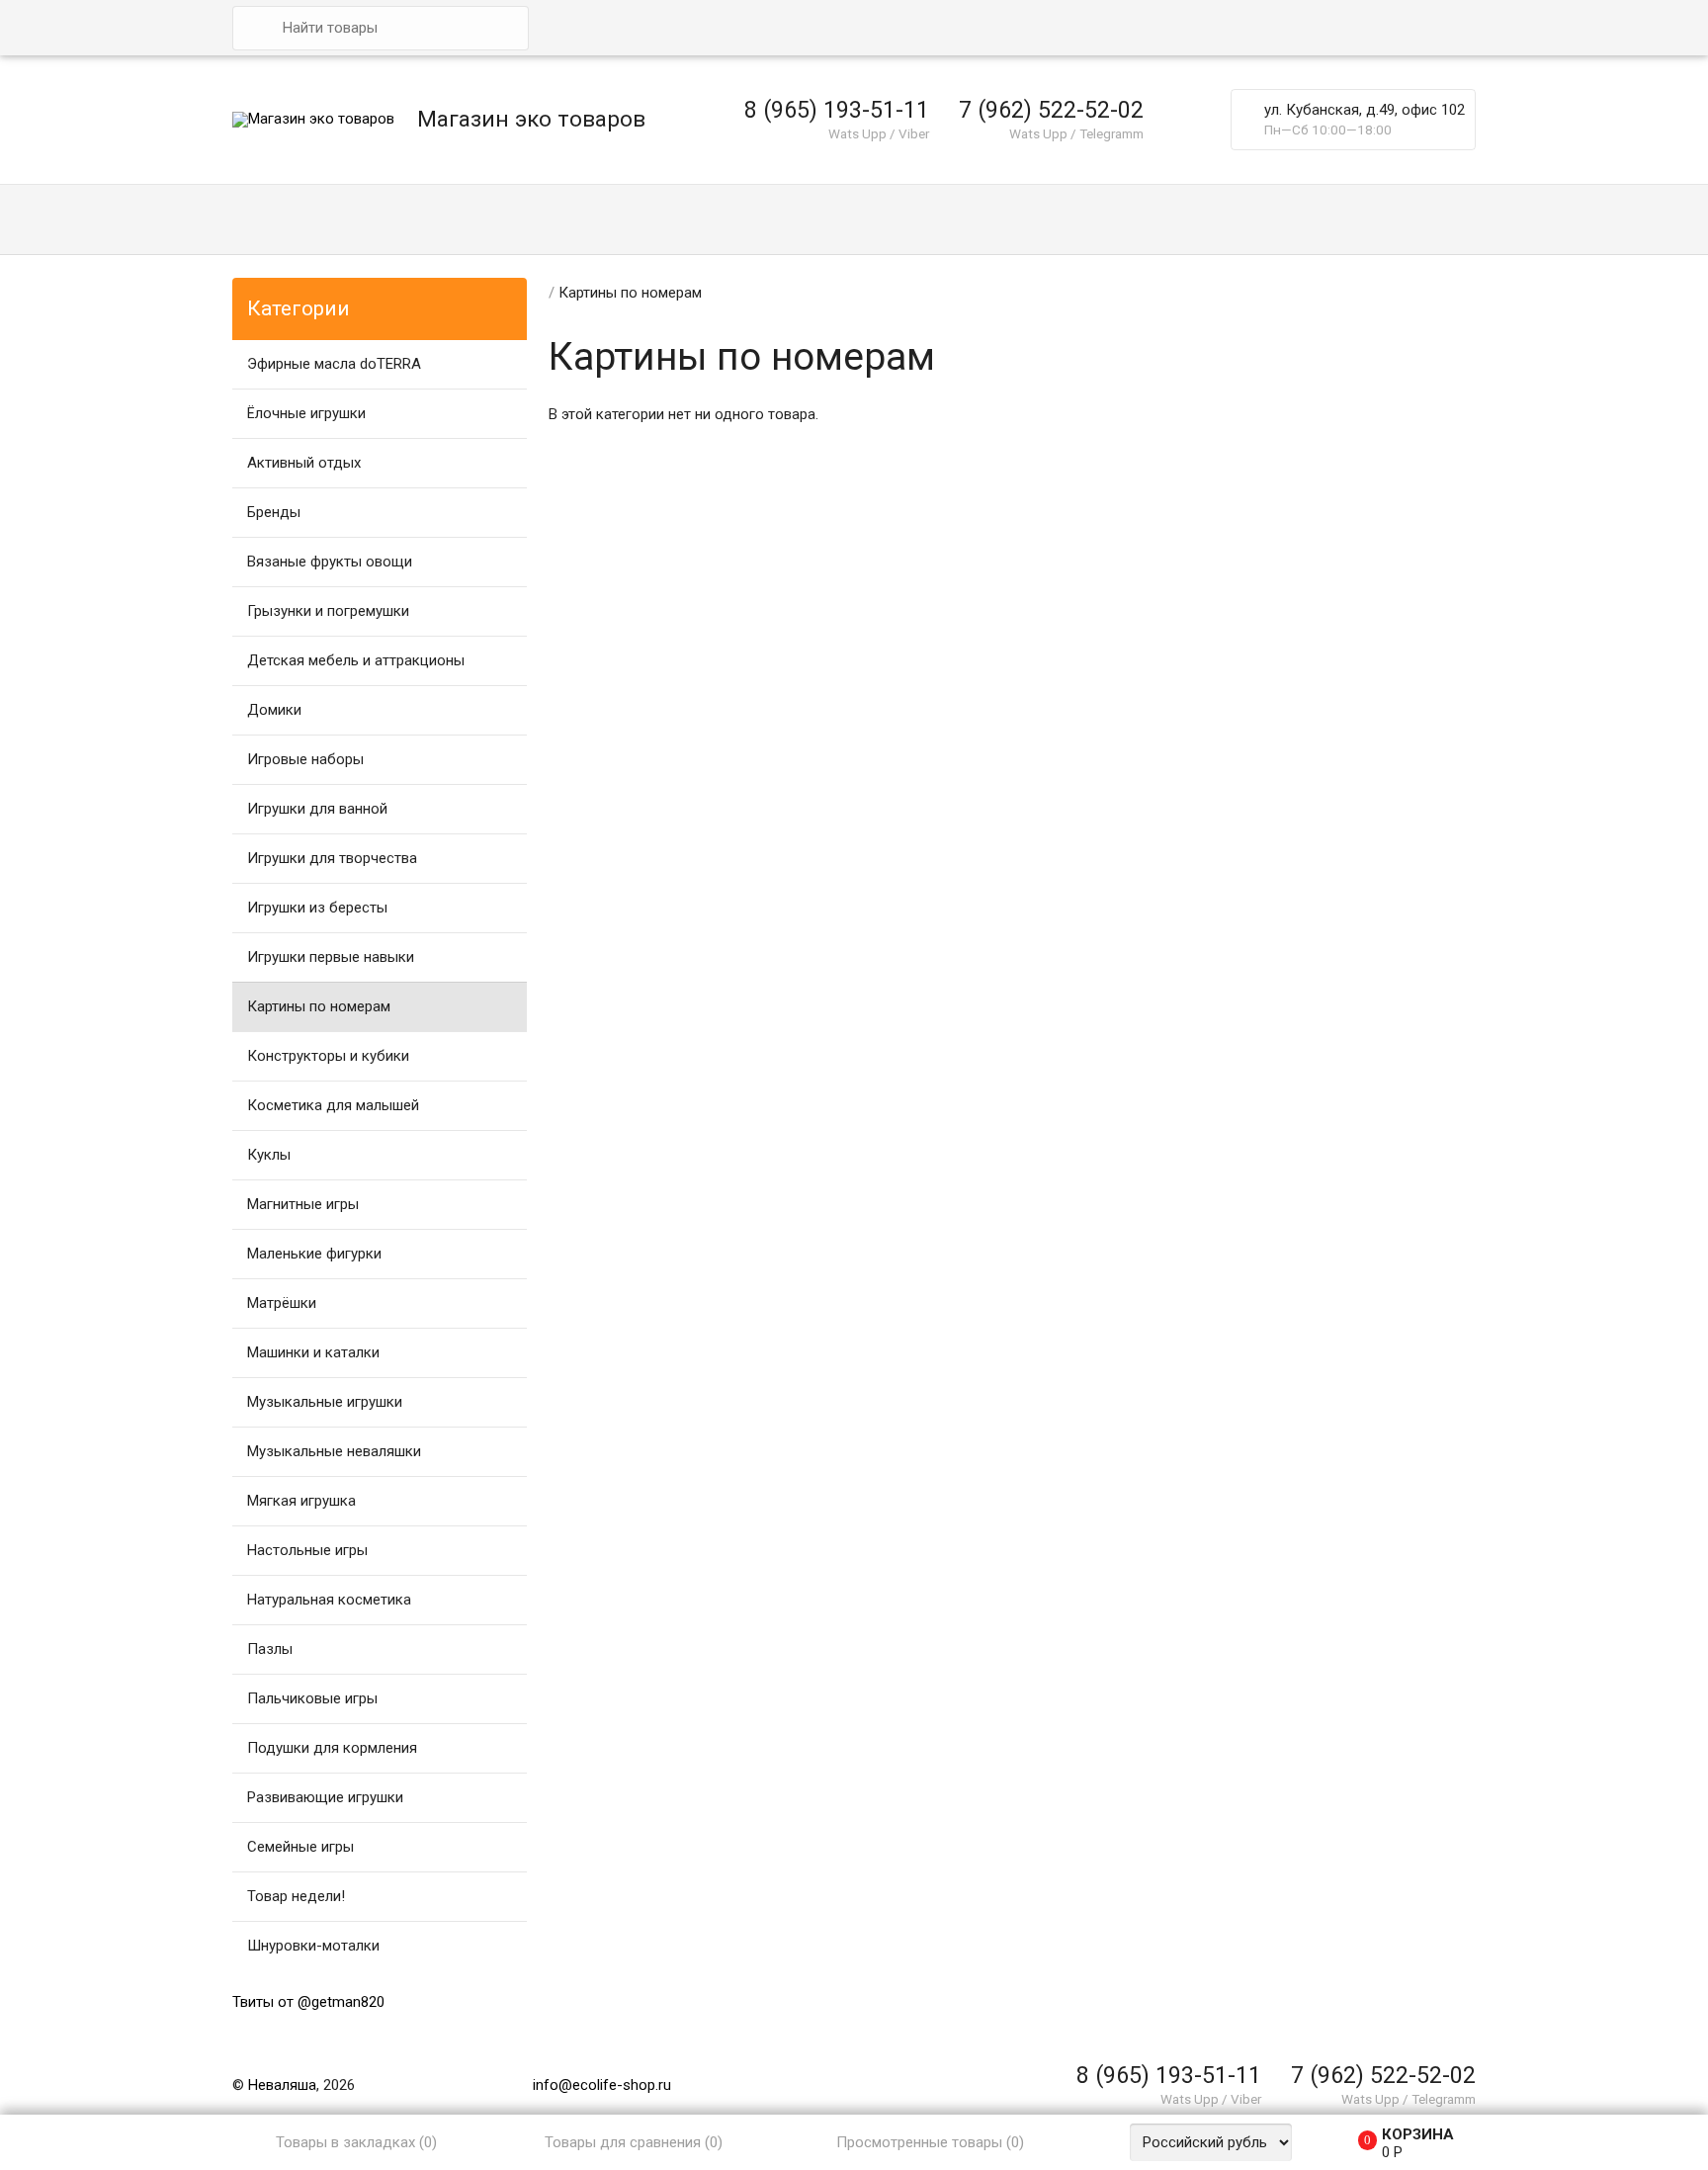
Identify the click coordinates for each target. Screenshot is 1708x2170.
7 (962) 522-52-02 (1051, 110)
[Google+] (1298, 2045)
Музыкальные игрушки (325, 1402)
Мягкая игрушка (301, 1501)
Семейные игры (300, 1847)
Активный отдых (304, 463)
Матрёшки (282, 1303)
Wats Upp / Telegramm (1076, 133)
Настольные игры (307, 1550)
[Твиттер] (1352, 2045)
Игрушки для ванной (317, 809)
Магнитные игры (303, 1204)
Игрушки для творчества (332, 858)
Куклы (269, 1155)
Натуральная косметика (329, 1600)
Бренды (274, 512)
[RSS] (1408, 2045)
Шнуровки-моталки (313, 1946)
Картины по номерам (319, 1006)
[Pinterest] (1380, 2045)
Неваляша (282, 2085)
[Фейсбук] (1324, 2045)
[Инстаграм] (1462, 2045)
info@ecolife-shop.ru (602, 2085)
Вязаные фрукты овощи (330, 562)
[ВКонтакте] (1270, 2045)
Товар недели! (296, 1896)
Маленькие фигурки (314, 1254)
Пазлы (270, 1649)
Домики (274, 710)
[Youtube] (1434, 2045)
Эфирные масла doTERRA (334, 364)
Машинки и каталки (313, 1352)
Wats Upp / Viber (879, 133)
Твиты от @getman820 (308, 2002)
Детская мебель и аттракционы (356, 660)
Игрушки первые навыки (331, 957)
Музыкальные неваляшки (334, 1451)
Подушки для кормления (332, 1748)
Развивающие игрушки (325, 1797)
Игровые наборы (305, 759)
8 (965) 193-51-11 (837, 110)
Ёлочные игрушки (306, 413)
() (356, 2142)
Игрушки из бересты (317, 908)
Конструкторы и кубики (328, 1056)
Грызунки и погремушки (328, 611)
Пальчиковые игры (312, 1698)
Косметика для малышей (333, 1105)
